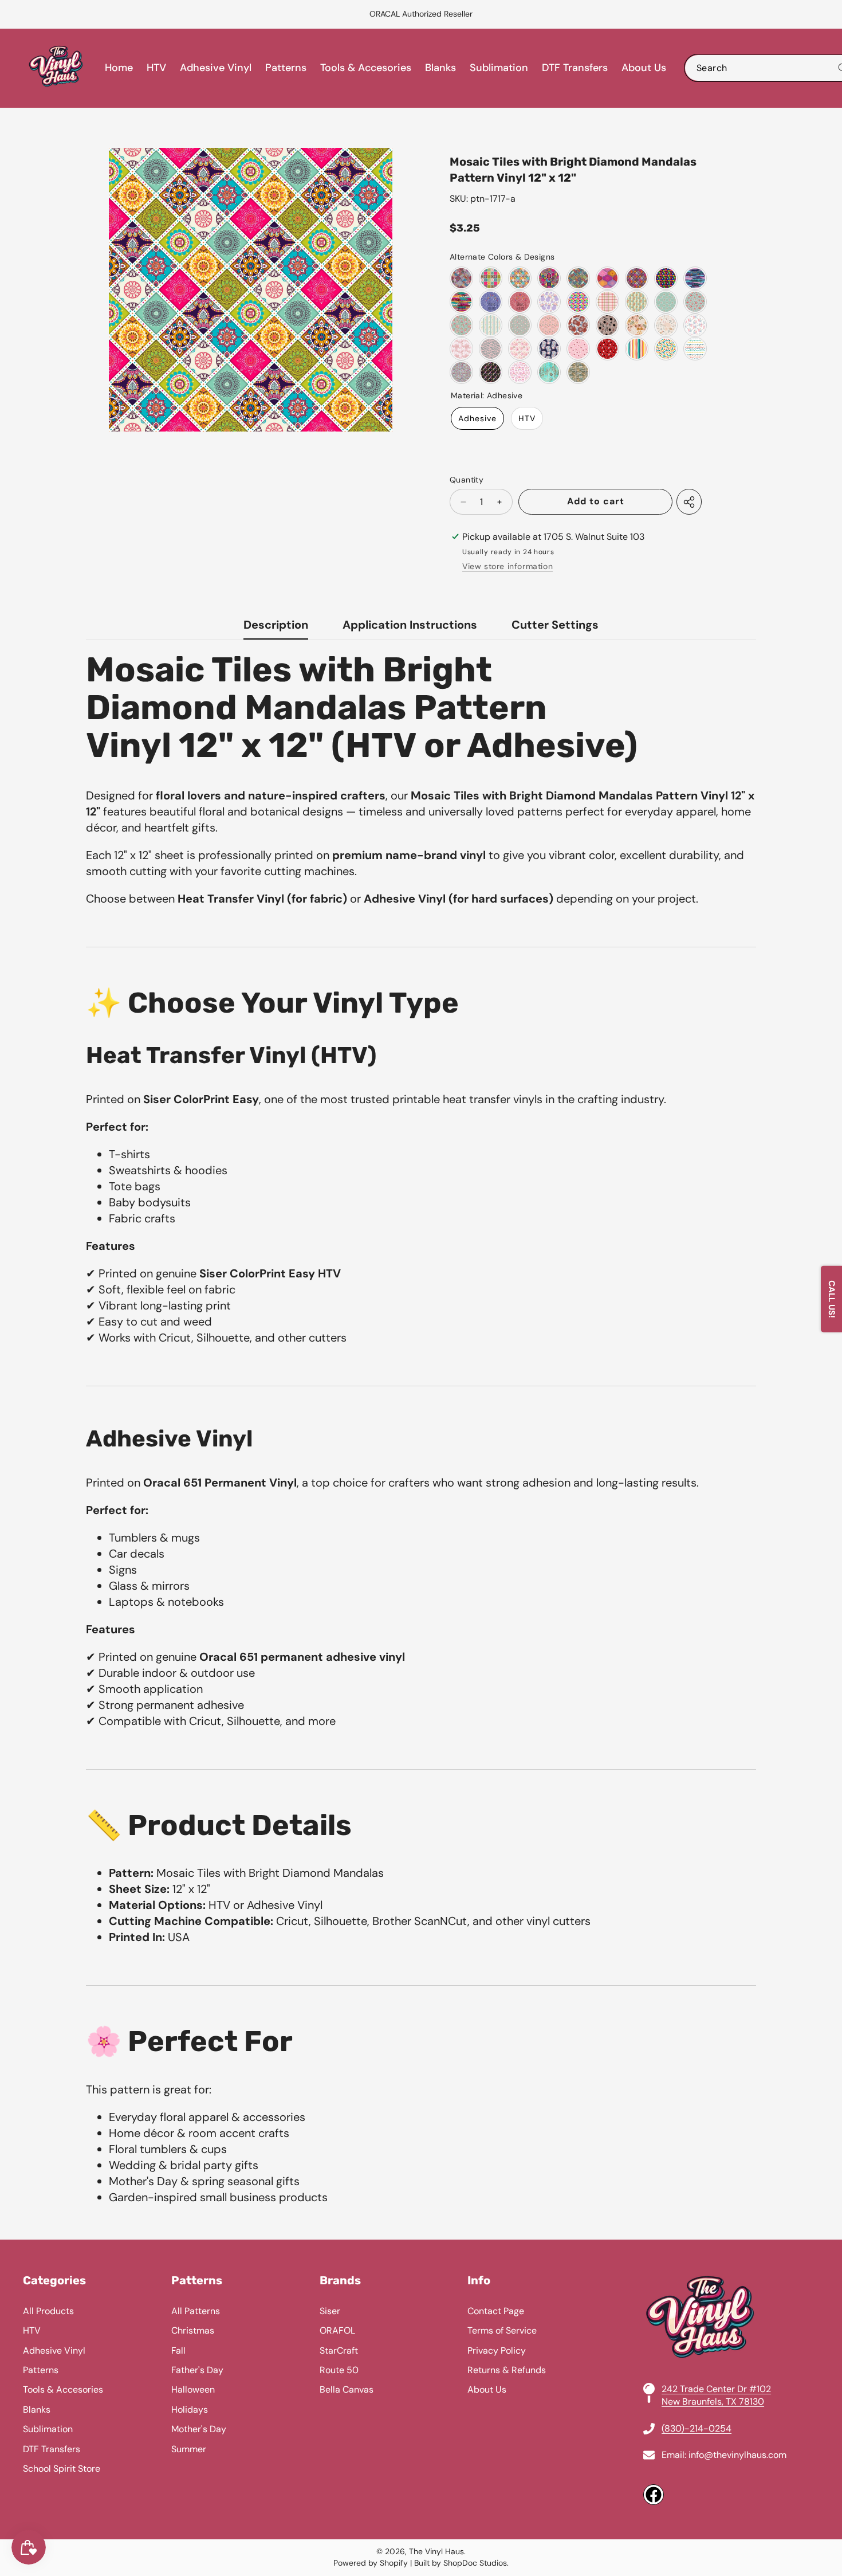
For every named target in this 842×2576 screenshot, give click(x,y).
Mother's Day (199, 2429)
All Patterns (196, 2311)
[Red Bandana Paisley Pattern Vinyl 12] (607, 349)
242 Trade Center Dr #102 (716, 2389)
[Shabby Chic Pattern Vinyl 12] (549, 372)
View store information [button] (507, 566)
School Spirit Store (62, 2469)
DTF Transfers (52, 2449)
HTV (527, 418)
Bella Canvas (347, 2389)
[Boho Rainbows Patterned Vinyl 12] (520, 372)
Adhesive (477, 418)
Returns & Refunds (507, 2370)
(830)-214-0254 (697, 2428)
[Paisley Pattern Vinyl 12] (666, 278)
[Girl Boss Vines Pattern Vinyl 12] (491, 349)
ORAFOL (337, 2330)
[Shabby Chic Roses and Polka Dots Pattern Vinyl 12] (520, 325)
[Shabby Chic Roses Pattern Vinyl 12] (695, 302)
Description (276, 625)
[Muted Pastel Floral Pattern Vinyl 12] (695, 325)
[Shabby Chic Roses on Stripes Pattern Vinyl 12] (637, 302)
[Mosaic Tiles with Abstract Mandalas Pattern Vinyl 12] (549, 278)
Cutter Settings (555, 625)
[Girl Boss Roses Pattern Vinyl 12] (520, 349)
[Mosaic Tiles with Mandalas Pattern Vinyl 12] (461, 278)
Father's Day (197, 2370)
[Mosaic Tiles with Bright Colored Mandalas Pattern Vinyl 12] (491, 278)
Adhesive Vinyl (54, 2350)
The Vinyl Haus (436, 2551)
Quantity (467, 480)
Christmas (193, 2330)
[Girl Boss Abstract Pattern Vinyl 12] (578, 349)
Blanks (37, 2410)
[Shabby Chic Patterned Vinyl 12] (578, 372)
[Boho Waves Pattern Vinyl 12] (695, 349)
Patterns (41, 2370)
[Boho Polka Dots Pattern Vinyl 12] (666, 349)
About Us (487, 2389)
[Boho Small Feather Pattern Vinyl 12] (461, 372)
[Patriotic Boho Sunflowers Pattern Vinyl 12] (578, 325)
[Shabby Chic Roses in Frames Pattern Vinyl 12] (666, 302)
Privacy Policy (497, 2350)
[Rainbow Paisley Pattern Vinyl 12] (578, 302)
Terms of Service (502, 2330)
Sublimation (48, 2429)
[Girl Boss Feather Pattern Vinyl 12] (461, 349)
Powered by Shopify (371, 2563)
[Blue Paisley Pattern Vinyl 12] (491, 302)
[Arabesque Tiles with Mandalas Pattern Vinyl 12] (607, 278)
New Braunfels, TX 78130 (713, 2401)
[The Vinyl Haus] (56, 68)
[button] (37, 14)
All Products (48, 2311)
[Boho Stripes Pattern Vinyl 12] (637, 349)
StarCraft (339, 2350)
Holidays (190, 2410)
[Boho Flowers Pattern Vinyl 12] (637, 325)
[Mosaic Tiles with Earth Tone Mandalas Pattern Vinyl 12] (578, 278)
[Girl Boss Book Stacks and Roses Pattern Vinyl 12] (549, 349)
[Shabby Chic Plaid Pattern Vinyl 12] (607, 302)
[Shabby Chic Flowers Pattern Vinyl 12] (461, 325)
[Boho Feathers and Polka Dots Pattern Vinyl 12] (491, 372)
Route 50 (339, 2370)
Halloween (193, 2389)
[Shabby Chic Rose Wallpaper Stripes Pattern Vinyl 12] (491, 325)
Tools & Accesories (63, 2389)
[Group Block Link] (421, 2390)
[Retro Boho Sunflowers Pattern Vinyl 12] (607, 325)
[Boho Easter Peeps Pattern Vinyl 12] (549, 302)
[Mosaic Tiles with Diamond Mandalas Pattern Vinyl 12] (637, 278)
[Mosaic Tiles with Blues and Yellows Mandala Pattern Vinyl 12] (520, 278)
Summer (189, 2449)
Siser (330, 2311)
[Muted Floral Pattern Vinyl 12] (666, 325)
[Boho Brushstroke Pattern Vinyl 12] (695, 278)
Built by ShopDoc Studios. (461, 2563)
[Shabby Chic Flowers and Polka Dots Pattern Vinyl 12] (549, 325)
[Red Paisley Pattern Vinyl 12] (520, 302)
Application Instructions (410, 625)
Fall (178, 2350)
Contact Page (496, 2311)
